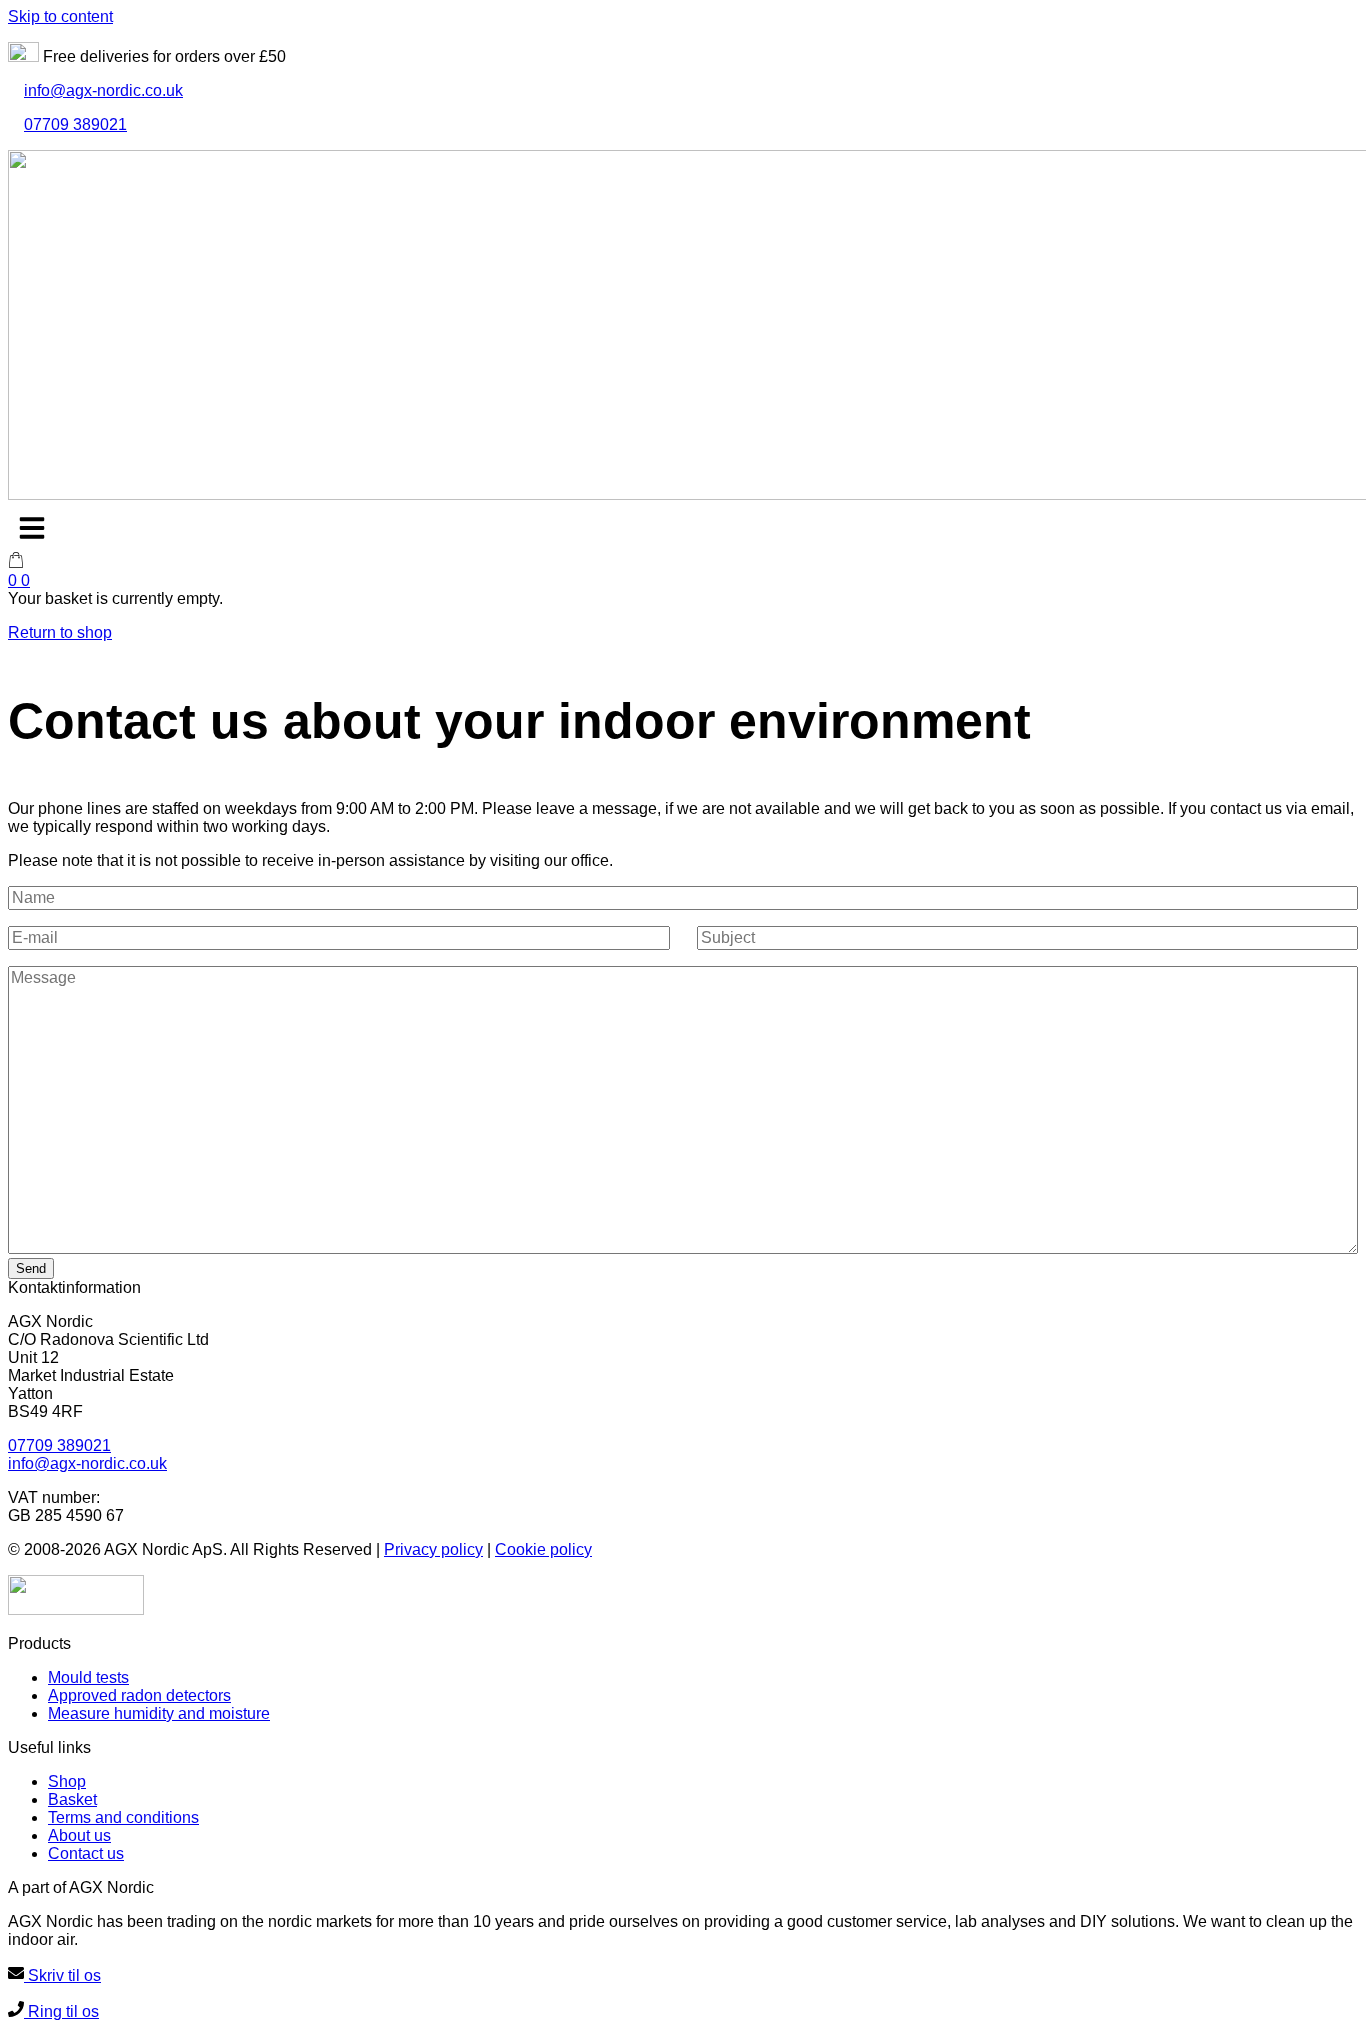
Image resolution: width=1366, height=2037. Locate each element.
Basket (72, 1799)
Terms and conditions (123, 1817)
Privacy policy (433, 1549)
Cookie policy (543, 1549)
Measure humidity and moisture (159, 1713)
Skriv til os (62, 1975)
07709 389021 (75, 124)
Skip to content (60, 16)
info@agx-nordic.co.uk (103, 90)
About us (79, 1835)
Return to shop (60, 632)
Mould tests (88, 1677)
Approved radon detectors (139, 1695)
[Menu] (32, 528)
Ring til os (61, 2011)
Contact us (86, 1853)
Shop (67, 1781)
